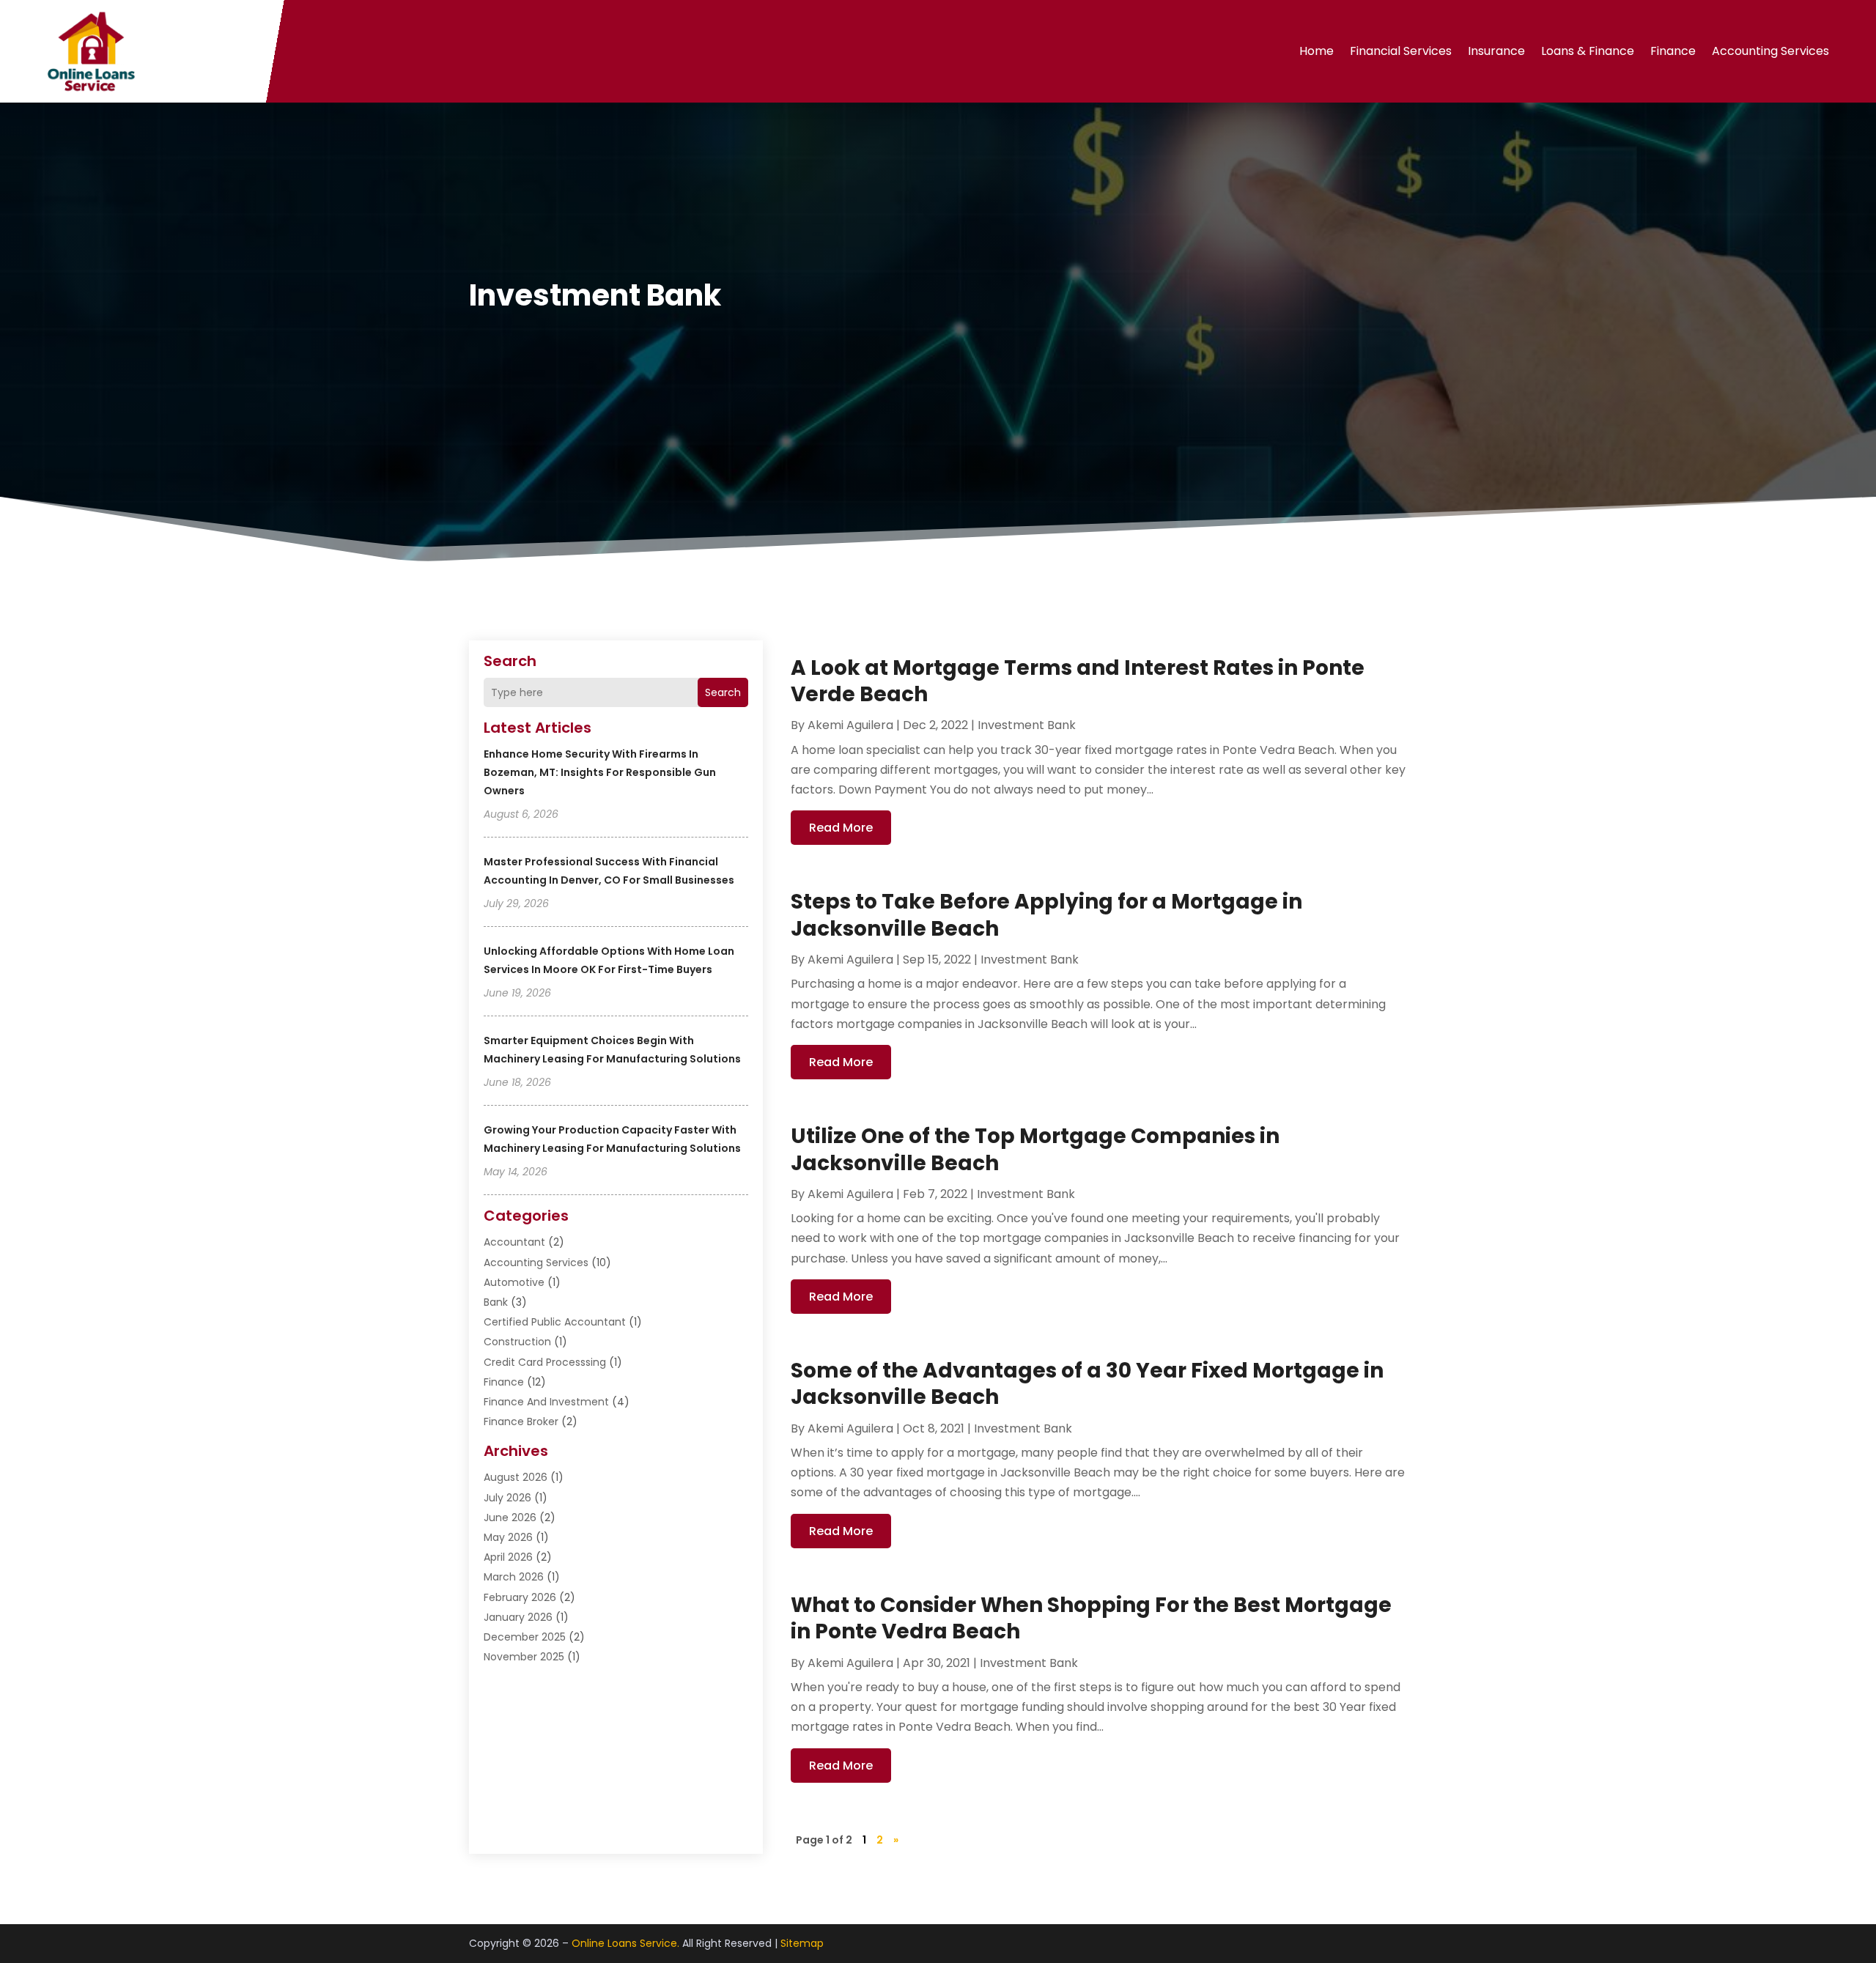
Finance (1673, 51)
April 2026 (508, 1557)
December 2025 (525, 1637)
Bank (496, 1302)
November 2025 (524, 1657)
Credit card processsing (545, 1362)
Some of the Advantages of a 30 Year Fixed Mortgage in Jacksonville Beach (1087, 1384)
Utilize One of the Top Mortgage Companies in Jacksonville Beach (1035, 1149)
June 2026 (510, 1517)
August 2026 (516, 1477)
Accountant (514, 1242)
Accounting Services (1770, 51)
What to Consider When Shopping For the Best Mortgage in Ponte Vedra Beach (1091, 1618)
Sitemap (802, 1943)
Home (1316, 51)
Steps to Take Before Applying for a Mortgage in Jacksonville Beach (1046, 915)
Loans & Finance (1588, 51)
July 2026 (507, 1498)
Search (723, 692)
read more (841, 828)
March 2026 (514, 1577)
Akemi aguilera (850, 725)
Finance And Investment (546, 1402)
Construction (517, 1342)
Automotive (514, 1282)
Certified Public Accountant (555, 1322)
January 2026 (518, 1617)
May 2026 (508, 1537)
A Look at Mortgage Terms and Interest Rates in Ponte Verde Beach (1078, 681)
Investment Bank (1027, 725)
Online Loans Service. (625, 1943)
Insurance (1496, 51)
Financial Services (1401, 51)
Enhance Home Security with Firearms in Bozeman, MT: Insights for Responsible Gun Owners (600, 772)
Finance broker (521, 1422)
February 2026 (520, 1597)
